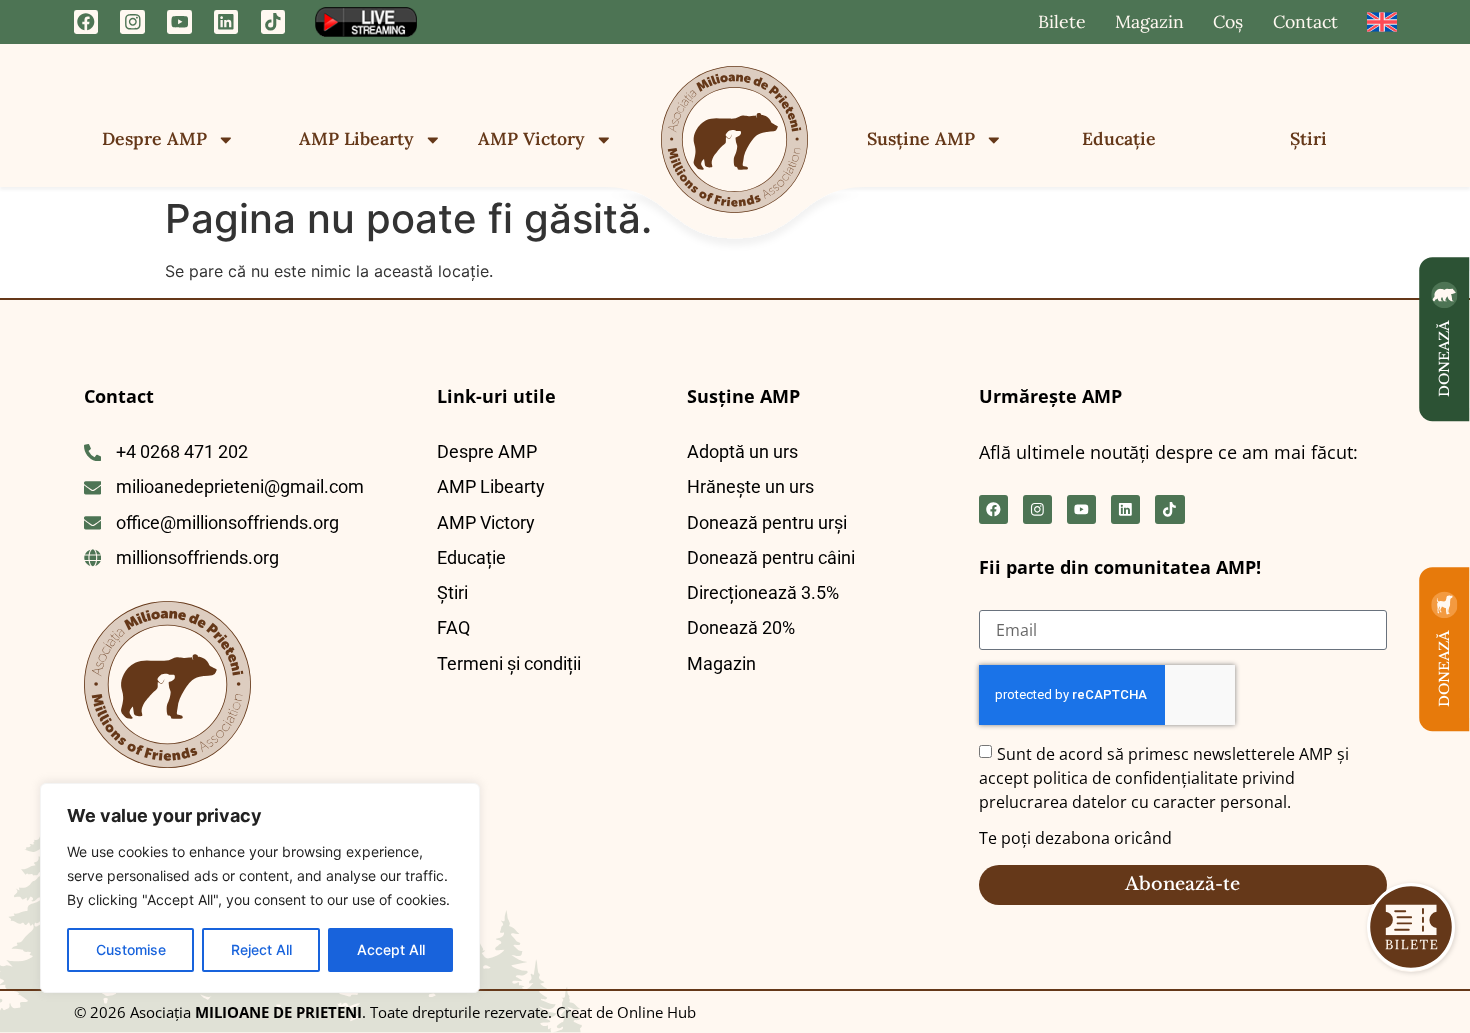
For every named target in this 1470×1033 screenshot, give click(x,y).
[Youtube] (179, 22)
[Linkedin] (226, 22)
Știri (1308, 138)
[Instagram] (132, 22)
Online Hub (654, 1012)
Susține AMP (921, 138)
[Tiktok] (273, 22)
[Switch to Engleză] (1381, 22)
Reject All (261, 949)
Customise (131, 949)
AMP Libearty (356, 138)
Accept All (391, 949)
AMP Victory (531, 138)
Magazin (1149, 21)
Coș (1228, 21)
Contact (1305, 21)
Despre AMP (154, 138)
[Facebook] (86, 22)
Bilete (1062, 21)
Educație (1119, 138)
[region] (260, 888)
